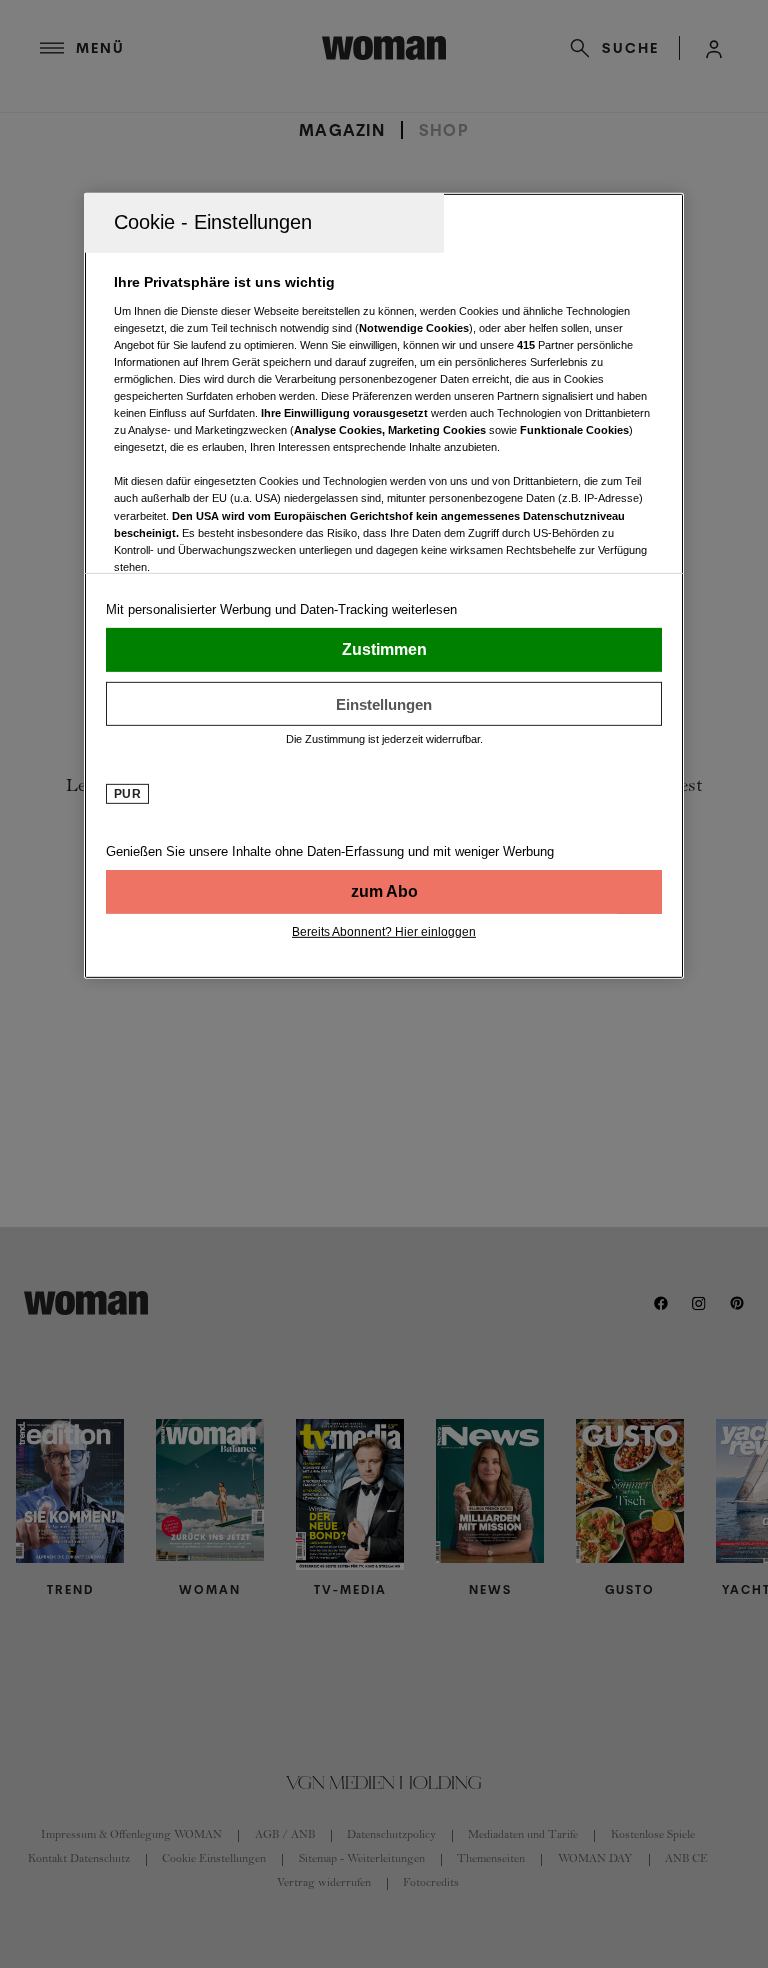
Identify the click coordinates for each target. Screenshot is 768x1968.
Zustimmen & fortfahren (384, 650)
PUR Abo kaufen (384, 892)
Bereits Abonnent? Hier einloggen (384, 932)
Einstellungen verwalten (384, 704)
